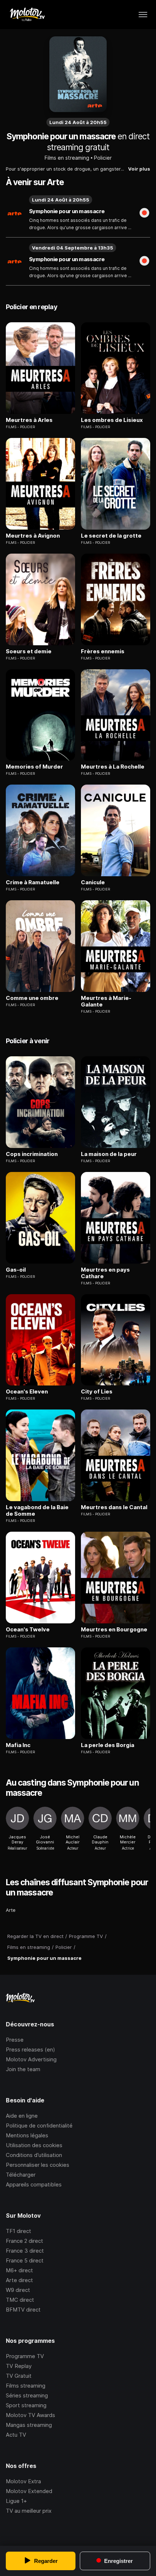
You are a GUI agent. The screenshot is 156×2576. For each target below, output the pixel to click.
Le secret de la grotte (111, 536)
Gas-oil (16, 1270)
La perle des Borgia (108, 1745)
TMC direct (20, 2300)
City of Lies (97, 1392)
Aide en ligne (22, 2116)
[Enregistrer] (144, 214)
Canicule (93, 882)
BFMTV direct (23, 2310)
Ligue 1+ (16, 2501)
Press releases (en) (30, 2049)
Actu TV (16, 2435)
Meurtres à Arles (29, 420)
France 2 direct (24, 2241)
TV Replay (19, 2366)
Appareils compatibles (34, 2184)
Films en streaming (67, 158)
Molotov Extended (29, 2491)
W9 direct (18, 2290)
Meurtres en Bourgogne (114, 1630)
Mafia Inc (18, 1745)
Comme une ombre (32, 998)
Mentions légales (27, 2135)
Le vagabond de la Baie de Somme (37, 1511)
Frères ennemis (103, 651)
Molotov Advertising (31, 2059)
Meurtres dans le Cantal (114, 1507)
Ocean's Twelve (28, 1630)
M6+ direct (19, 2270)
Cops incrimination (32, 1154)
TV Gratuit (19, 2376)
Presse (15, 2040)
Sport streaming (26, 2405)
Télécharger (21, 2175)
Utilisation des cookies (34, 2145)
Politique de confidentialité (39, 2126)
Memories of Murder (34, 767)
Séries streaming (27, 2395)
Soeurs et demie (29, 651)
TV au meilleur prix (29, 2511)
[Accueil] (27, 15)
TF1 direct (19, 2231)
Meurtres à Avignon (33, 536)
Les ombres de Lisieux (112, 420)
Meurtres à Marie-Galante (106, 1001)
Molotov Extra (23, 2481)
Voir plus (139, 169)
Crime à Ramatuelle (33, 882)
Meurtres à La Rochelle (113, 767)
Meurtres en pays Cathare (105, 1273)
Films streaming (26, 2386)
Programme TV (25, 2356)
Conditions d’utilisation (34, 2155)
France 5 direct (25, 2260)
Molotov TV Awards (30, 2415)
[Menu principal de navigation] (143, 15)
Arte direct (19, 2280)
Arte (11, 1910)
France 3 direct (25, 2251)
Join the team (23, 2069)
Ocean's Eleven (27, 1392)
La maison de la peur (109, 1154)
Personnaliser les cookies (38, 2165)
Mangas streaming (29, 2425)
